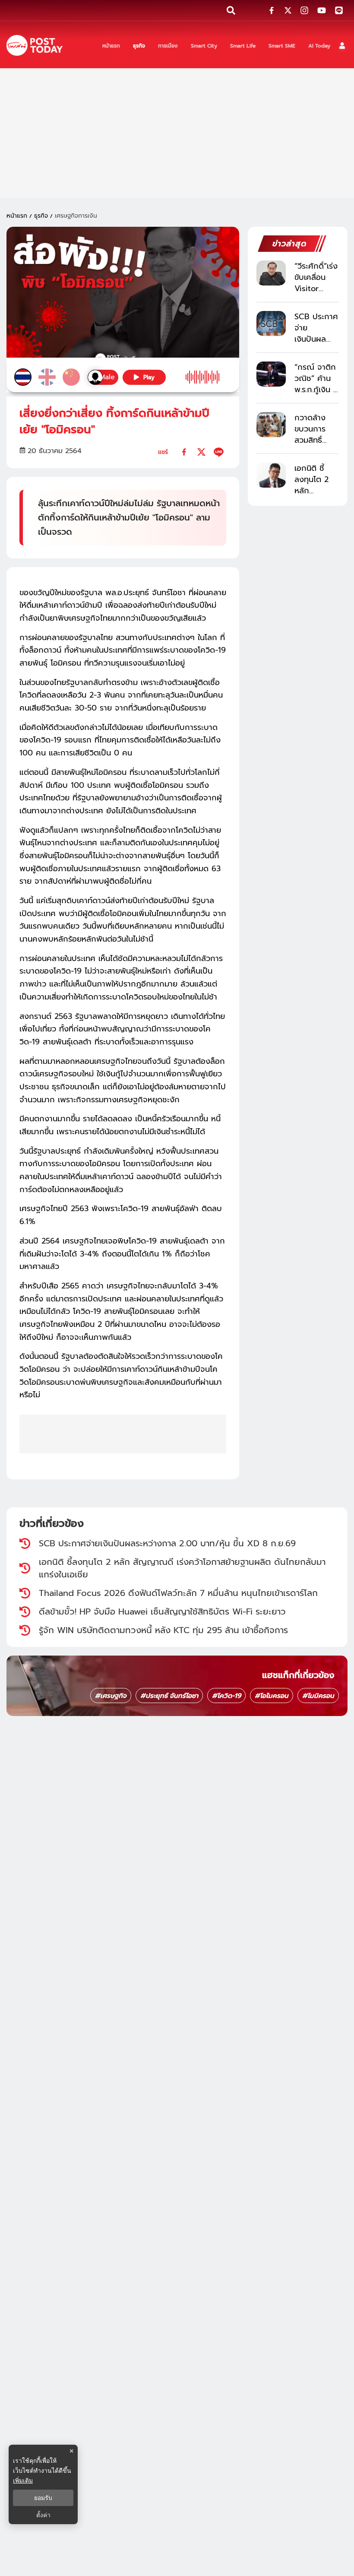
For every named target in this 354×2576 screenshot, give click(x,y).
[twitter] (201, 452)
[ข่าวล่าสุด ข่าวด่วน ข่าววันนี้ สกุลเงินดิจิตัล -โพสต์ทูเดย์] (35, 46)
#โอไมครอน (272, 1696)
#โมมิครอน (318, 1696)
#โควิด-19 (226, 1696)
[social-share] (272, 10)
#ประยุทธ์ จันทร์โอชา (169, 1696)
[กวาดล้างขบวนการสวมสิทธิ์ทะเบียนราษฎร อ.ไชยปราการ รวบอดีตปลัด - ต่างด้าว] (271, 424)
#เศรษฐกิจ (111, 1696)
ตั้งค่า (43, 2515)
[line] (219, 452)
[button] (342, 46)
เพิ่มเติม (23, 2480)
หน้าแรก (17, 216)
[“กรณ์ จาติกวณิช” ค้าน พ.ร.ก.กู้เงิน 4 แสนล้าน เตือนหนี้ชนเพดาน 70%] (271, 374)
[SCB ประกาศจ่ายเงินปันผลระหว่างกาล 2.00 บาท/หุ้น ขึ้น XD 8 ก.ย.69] (271, 323)
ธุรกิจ (41, 216)
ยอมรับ (43, 2498)
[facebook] (184, 452)
